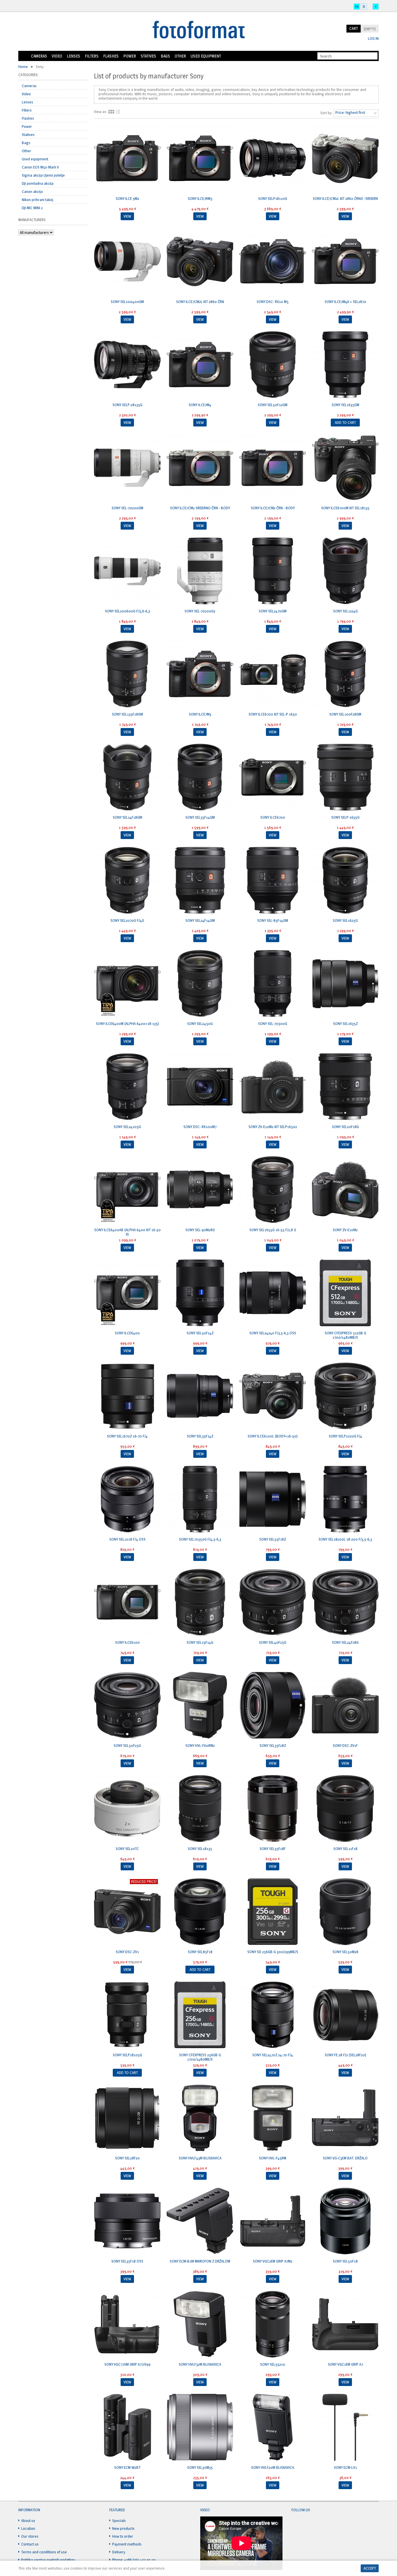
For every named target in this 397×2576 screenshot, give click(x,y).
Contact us (30, 2544)
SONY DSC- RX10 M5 (273, 302)
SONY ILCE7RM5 (200, 198)
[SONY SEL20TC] (127, 1809)
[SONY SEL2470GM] (273, 571)
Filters (92, 56)
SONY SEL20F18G (345, 1127)
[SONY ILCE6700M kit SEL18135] (345, 468)
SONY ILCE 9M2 (127, 198)
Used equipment (206, 56)
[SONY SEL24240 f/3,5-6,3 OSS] (273, 1293)
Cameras (39, 56)
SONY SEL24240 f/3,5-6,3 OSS (273, 1333)
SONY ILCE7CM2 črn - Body (273, 508)
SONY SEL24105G (127, 1127)
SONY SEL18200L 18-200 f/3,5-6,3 (345, 1539)
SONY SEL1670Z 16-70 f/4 (127, 1436)
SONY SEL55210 (273, 2364)
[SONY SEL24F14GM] (200, 881)
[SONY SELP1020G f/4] (345, 1397)
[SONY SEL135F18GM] (127, 675)
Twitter (307, 2524)
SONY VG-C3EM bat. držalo (345, 2158)
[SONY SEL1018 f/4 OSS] (127, 1500)
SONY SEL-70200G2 (200, 611)
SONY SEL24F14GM (200, 920)
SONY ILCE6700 (273, 817)
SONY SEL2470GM (273, 611)
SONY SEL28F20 (127, 2158)
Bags (165, 56)
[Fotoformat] (199, 30)
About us (28, 2521)
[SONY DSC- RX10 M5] (273, 262)
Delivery (119, 2552)
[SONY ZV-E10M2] (345, 1190)
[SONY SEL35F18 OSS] (127, 2222)
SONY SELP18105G (127, 2055)
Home (24, 56)
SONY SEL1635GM (345, 405)
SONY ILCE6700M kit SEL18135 (345, 508)
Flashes (111, 56)
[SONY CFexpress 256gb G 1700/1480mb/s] (200, 2015)
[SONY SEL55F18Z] (273, 1500)
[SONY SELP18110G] (273, 159)
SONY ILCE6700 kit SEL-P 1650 (273, 714)
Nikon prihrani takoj (37, 200)
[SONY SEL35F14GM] (200, 778)
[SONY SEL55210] (273, 2325)
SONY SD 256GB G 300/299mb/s (273, 1952)
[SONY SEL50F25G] (127, 1706)
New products (123, 2528)
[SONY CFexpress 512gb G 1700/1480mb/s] (345, 1293)
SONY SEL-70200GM (127, 508)
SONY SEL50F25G (127, 1745)
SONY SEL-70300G (273, 1023)
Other (180, 56)
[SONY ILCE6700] (273, 778)
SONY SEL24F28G (345, 1642)
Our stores (30, 2536)
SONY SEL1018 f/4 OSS (127, 1539)
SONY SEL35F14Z (200, 1436)
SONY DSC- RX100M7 (200, 1127)
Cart (354, 28)
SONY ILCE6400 (127, 1333)
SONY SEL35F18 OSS (127, 2261)
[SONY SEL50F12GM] (273, 365)
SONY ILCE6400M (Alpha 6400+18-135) (127, 1023)
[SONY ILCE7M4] (200, 365)
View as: (100, 112)
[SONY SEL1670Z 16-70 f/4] (127, 1397)
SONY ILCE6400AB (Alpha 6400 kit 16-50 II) (127, 1232)
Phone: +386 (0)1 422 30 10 (134, 2560)
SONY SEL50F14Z (200, 1333)
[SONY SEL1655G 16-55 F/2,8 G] (273, 1190)
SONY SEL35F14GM (200, 817)
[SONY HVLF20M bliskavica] (273, 2428)
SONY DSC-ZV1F (345, 1745)
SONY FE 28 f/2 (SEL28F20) (345, 2055)
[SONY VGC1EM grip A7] (345, 2325)
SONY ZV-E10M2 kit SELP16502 (273, 1127)
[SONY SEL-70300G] (273, 984)
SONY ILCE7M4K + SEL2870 (345, 302)
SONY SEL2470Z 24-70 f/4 (273, 2055)
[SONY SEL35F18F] (273, 1809)
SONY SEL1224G (345, 611)
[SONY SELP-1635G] (345, 778)
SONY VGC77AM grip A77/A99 (127, 2364)
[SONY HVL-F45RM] (273, 2118)
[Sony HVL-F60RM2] (200, 1706)
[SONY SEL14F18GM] (127, 778)
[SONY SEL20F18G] (345, 1087)
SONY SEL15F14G (200, 1642)
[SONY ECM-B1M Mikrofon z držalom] (200, 2222)
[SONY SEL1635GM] (345, 365)
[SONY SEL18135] (200, 1809)
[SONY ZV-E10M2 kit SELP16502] (273, 1087)
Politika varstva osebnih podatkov (48, 2560)
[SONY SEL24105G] (127, 1087)
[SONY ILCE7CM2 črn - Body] (273, 468)
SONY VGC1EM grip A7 (345, 2364)
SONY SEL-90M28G (200, 1230)
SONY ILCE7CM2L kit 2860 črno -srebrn (345, 198)
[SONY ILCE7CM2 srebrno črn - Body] (200, 468)
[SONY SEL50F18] (345, 2222)
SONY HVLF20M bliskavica (273, 2467)
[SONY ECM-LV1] (345, 2428)
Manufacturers (32, 220)
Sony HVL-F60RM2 (200, 1745)
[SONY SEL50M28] (345, 1912)
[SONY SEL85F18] (200, 1912)
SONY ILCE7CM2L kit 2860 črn (200, 302)
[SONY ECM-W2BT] (127, 2428)
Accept (370, 2568)
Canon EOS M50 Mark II (40, 167)
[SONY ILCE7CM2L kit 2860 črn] (200, 262)
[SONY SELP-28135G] (127, 365)
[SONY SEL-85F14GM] (273, 881)
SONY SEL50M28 (345, 1952)
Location (28, 2528)
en (357, 7)
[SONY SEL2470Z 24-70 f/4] (273, 2015)
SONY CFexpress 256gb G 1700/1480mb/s (200, 2057)
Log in (373, 38)
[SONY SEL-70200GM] (127, 468)
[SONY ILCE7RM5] (200, 159)
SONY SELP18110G (273, 198)
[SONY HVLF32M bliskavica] (200, 2325)
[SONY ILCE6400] (127, 1293)
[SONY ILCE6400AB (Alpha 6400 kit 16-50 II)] (127, 1190)
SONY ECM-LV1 (345, 2467)
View (127, 216)
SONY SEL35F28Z (273, 1745)
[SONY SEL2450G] (200, 984)
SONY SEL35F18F (273, 1849)
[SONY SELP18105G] (127, 2015)
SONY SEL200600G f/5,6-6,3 (127, 611)
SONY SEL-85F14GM (273, 920)
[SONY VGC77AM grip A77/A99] (127, 2325)
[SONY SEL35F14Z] (200, 1397)
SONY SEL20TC (127, 1849)
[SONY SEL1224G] (345, 571)
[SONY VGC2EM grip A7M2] (273, 2222)
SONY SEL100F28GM (345, 714)
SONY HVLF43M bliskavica (200, 2158)
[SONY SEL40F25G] (273, 1603)
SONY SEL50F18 (345, 2261)
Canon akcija (32, 191)
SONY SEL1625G (345, 920)
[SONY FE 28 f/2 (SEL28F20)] (345, 2015)
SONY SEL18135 (200, 1849)
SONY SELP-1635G (345, 817)
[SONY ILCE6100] (127, 1603)
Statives (148, 56)
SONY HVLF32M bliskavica (200, 2364)
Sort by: (326, 113)
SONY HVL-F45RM (273, 2158)
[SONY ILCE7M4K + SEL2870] (345, 262)
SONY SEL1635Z (345, 1023)
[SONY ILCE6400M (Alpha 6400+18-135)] (127, 984)
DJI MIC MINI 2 (32, 208)
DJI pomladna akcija (38, 183)
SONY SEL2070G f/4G (127, 920)
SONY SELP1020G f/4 (345, 1436)
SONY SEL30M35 (200, 2467)
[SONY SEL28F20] (127, 2118)
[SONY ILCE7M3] (200, 675)
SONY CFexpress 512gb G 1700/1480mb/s (345, 1335)
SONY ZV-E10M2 (345, 1230)
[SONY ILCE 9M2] (127, 159)
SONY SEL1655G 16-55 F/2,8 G (273, 1230)
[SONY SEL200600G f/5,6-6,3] (127, 571)
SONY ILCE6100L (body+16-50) (273, 1436)
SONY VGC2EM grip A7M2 (273, 2261)
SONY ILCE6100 (127, 1642)
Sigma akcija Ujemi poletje (43, 175)
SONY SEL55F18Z (273, 1539)
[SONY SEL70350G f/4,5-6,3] (200, 1500)
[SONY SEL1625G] (345, 881)
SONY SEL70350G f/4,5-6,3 (200, 1539)
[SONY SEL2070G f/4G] (127, 881)
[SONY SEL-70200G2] (200, 571)
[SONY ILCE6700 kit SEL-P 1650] (273, 675)
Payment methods (127, 2544)
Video (57, 56)
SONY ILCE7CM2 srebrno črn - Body (200, 508)
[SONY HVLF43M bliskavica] (200, 2118)
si (364, 7)
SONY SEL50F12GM (273, 405)
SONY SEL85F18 (200, 1952)
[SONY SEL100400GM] (127, 262)
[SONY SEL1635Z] (345, 984)
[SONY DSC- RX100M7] (200, 1087)
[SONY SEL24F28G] (345, 1603)
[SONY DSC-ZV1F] (345, 1706)
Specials (119, 2521)
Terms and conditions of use (44, 2552)
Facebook (296, 2524)
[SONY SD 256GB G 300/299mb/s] (273, 1912)
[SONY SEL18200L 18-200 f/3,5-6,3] (345, 1500)
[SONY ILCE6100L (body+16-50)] (273, 1397)
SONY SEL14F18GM (127, 817)
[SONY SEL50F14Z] (200, 1293)
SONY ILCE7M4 (200, 405)
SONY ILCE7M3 (200, 714)
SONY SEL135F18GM (127, 714)
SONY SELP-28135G (127, 405)
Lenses (74, 56)
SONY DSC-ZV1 (127, 1952)
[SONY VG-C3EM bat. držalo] (345, 2118)
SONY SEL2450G (200, 1023)
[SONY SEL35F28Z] (273, 1706)
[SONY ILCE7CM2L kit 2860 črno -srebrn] (345, 159)
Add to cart (345, 422)
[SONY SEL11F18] (345, 1809)
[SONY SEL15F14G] (200, 1603)
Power (130, 56)
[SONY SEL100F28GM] (345, 675)
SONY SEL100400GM (127, 302)
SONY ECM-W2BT (127, 2467)
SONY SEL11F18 (345, 1849)
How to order (123, 2536)
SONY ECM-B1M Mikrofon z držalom (200, 2261)
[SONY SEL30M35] (200, 2428)
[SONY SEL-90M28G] (200, 1190)
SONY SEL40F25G (273, 1642)
